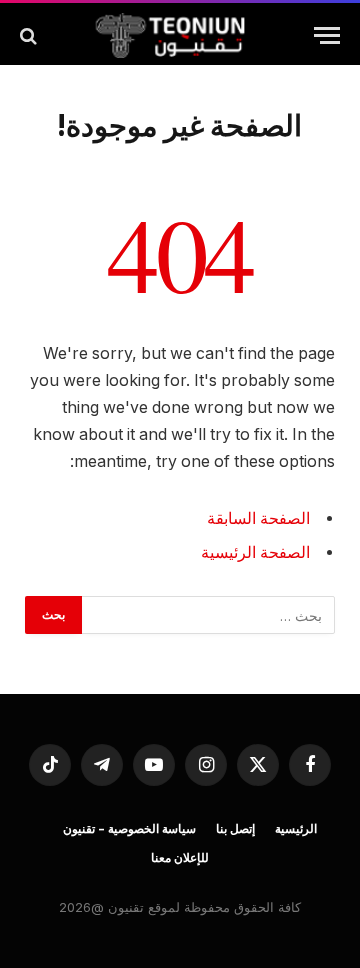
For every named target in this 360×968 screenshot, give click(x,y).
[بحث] (30, 35)
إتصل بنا (235, 828)
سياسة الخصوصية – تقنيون (129, 828)
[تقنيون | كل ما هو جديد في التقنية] (170, 35)
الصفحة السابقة (258, 518)
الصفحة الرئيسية (255, 552)
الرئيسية (296, 828)
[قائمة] (327, 35)
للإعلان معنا (180, 857)
